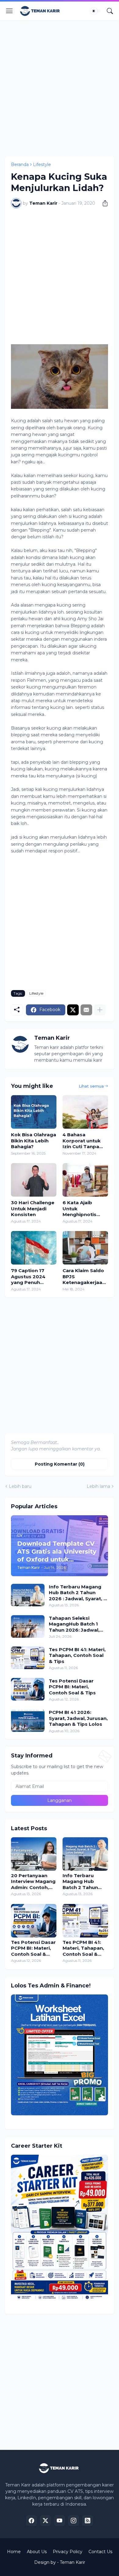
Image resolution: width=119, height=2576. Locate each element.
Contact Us (100, 2552)
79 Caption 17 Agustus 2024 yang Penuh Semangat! (28, 1277)
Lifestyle (42, 165)
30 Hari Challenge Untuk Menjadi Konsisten (33, 1208)
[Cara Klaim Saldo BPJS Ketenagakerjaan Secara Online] (85, 1248)
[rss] (88, 2521)
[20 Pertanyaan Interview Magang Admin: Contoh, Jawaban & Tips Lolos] (34, 1854)
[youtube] (60, 2521)
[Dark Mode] (96, 11)
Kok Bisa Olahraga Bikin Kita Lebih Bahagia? (34, 1141)
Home (14, 2552)
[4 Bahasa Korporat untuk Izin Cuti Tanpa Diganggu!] (85, 1112)
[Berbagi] (103, 203)
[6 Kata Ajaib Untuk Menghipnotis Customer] (85, 1180)
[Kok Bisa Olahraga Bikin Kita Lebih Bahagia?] (34, 1112)
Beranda (20, 165)
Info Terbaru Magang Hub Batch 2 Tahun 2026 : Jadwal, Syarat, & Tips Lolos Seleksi (78, 1593)
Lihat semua (91, 1086)
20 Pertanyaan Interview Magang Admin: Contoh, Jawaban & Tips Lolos (33, 1882)
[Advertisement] (60, 87)
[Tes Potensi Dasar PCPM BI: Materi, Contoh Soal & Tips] (28, 1689)
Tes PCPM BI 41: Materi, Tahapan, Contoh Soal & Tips (77, 1655)
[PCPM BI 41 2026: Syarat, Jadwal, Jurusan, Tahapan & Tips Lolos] (28, 1721)
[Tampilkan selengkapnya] (100, 1010)
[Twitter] (73, 1010)
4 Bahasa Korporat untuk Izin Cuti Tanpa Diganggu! (82, 1141)
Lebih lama (98, 1486)
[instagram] (74, 2521)
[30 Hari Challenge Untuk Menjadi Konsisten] (34, 1180)
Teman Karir (72, 2562)
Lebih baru (20, 1486)
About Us (37, 2552)
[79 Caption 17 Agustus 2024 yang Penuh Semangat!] (34, 1248)
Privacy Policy (68, 2552)
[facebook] (31, 2521)
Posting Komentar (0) (60, 1464)
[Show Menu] (9, 11)
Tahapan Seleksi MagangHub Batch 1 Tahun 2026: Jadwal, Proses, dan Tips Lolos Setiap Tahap (77, 1624)
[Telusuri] (110, 11)
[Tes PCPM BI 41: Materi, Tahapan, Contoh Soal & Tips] (28, 1658)
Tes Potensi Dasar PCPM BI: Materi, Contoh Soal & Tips (72, 1687)
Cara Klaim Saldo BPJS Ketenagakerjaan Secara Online (84, 1277)
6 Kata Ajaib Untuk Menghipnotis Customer (79, 1209)
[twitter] (45, 2521)
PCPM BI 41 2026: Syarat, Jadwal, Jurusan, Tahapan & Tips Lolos (78, 1718)
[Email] (86, 1010)
